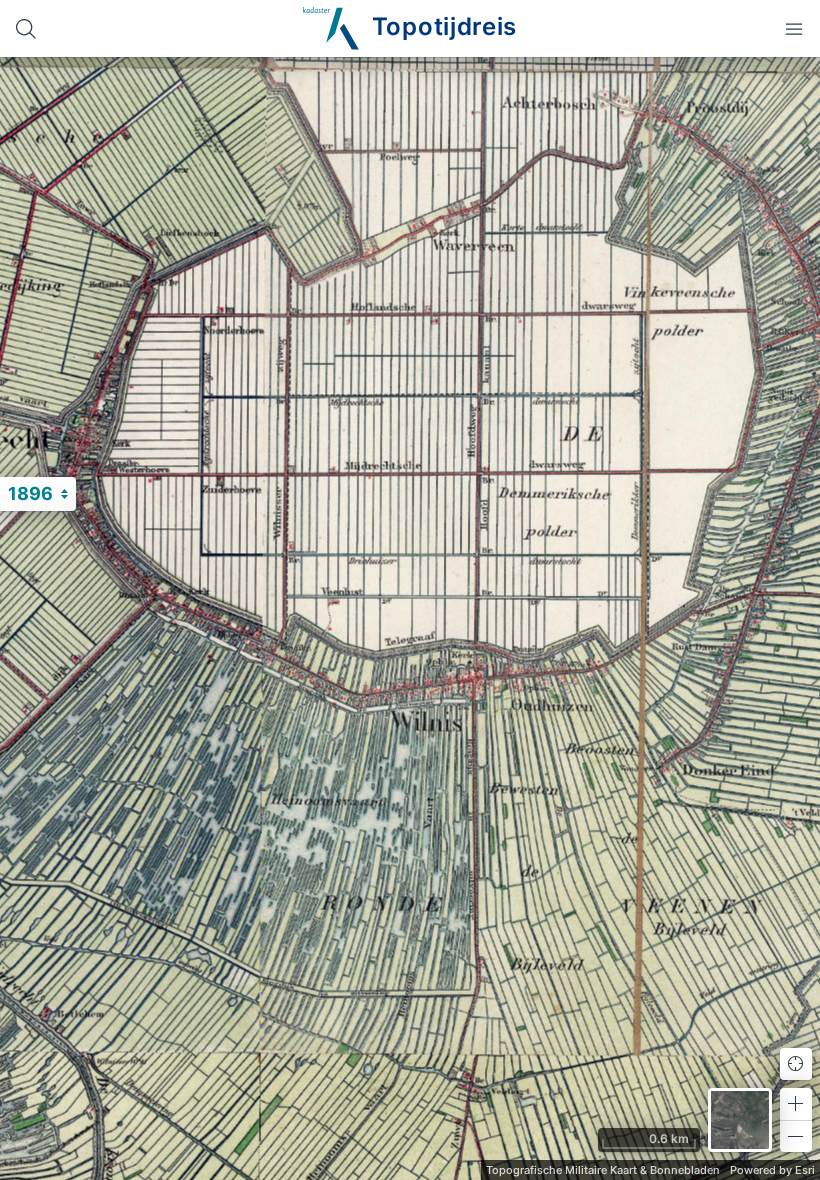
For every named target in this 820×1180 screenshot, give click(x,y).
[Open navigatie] (794, 28)
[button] (796, 1104)
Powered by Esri (772, 1170)
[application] (410, 618)
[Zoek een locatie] (26, 28)
